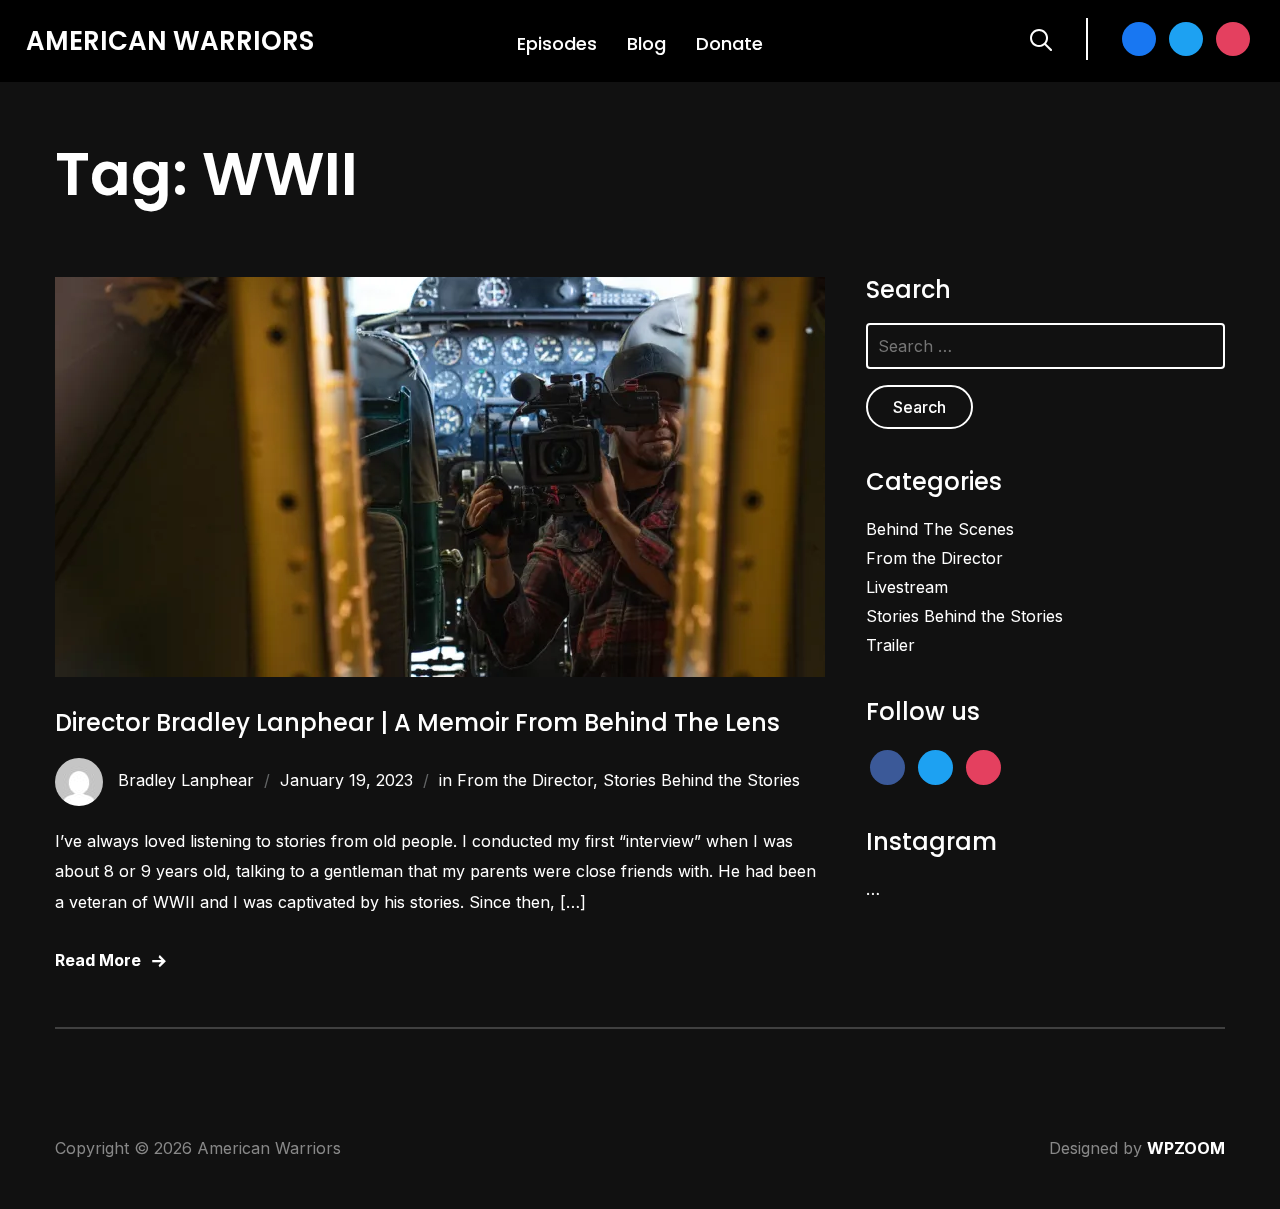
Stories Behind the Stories (701, 780)
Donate (729, 43)
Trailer (890, 645)
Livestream (907, 587)
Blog (646, 43)
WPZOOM (1186, 1148)
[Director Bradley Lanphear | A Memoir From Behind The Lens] (440, 291)
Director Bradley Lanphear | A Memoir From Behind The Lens (417, 722)
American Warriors (170, 41)
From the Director (525, 780)
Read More (98, 960)
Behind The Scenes (940, 529)
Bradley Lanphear (186, 780)
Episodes (557, 43)
